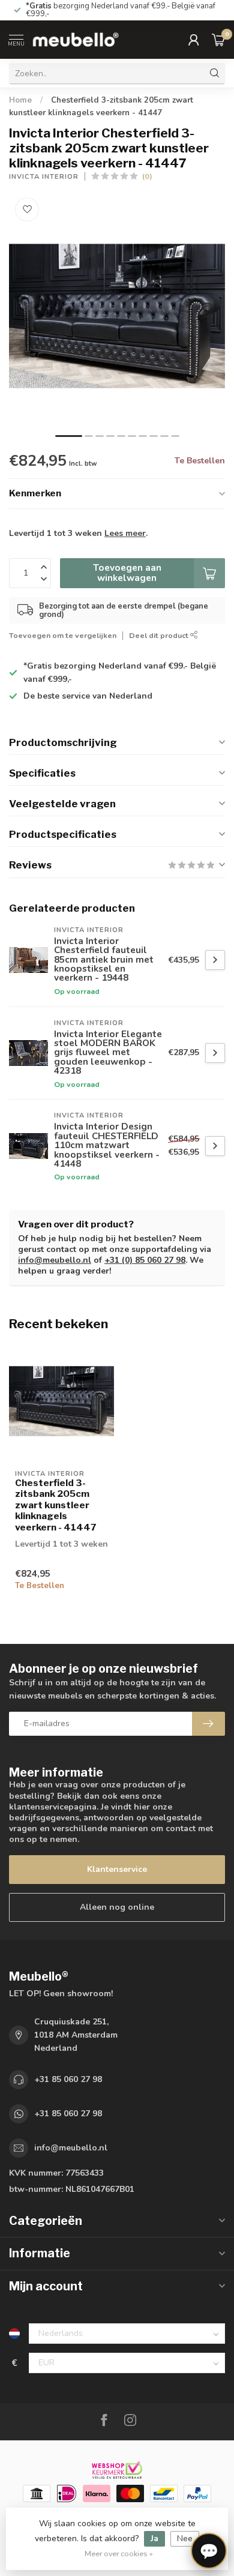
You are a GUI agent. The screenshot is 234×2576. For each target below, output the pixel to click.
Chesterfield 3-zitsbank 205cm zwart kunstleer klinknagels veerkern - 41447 (56, 1505)
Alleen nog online (117, 1907)
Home (20, 100)
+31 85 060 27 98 (68, 2079)
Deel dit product (160, 635)
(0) (147, 176)
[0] (218, 40)
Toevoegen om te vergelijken (63, 635)
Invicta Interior (44, 177)
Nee (185, 2538)
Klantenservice (117, 1869)
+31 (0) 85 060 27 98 (145, 1260)
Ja (154, 2538)
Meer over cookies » (119, 2553)
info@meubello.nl (55, 1260)
